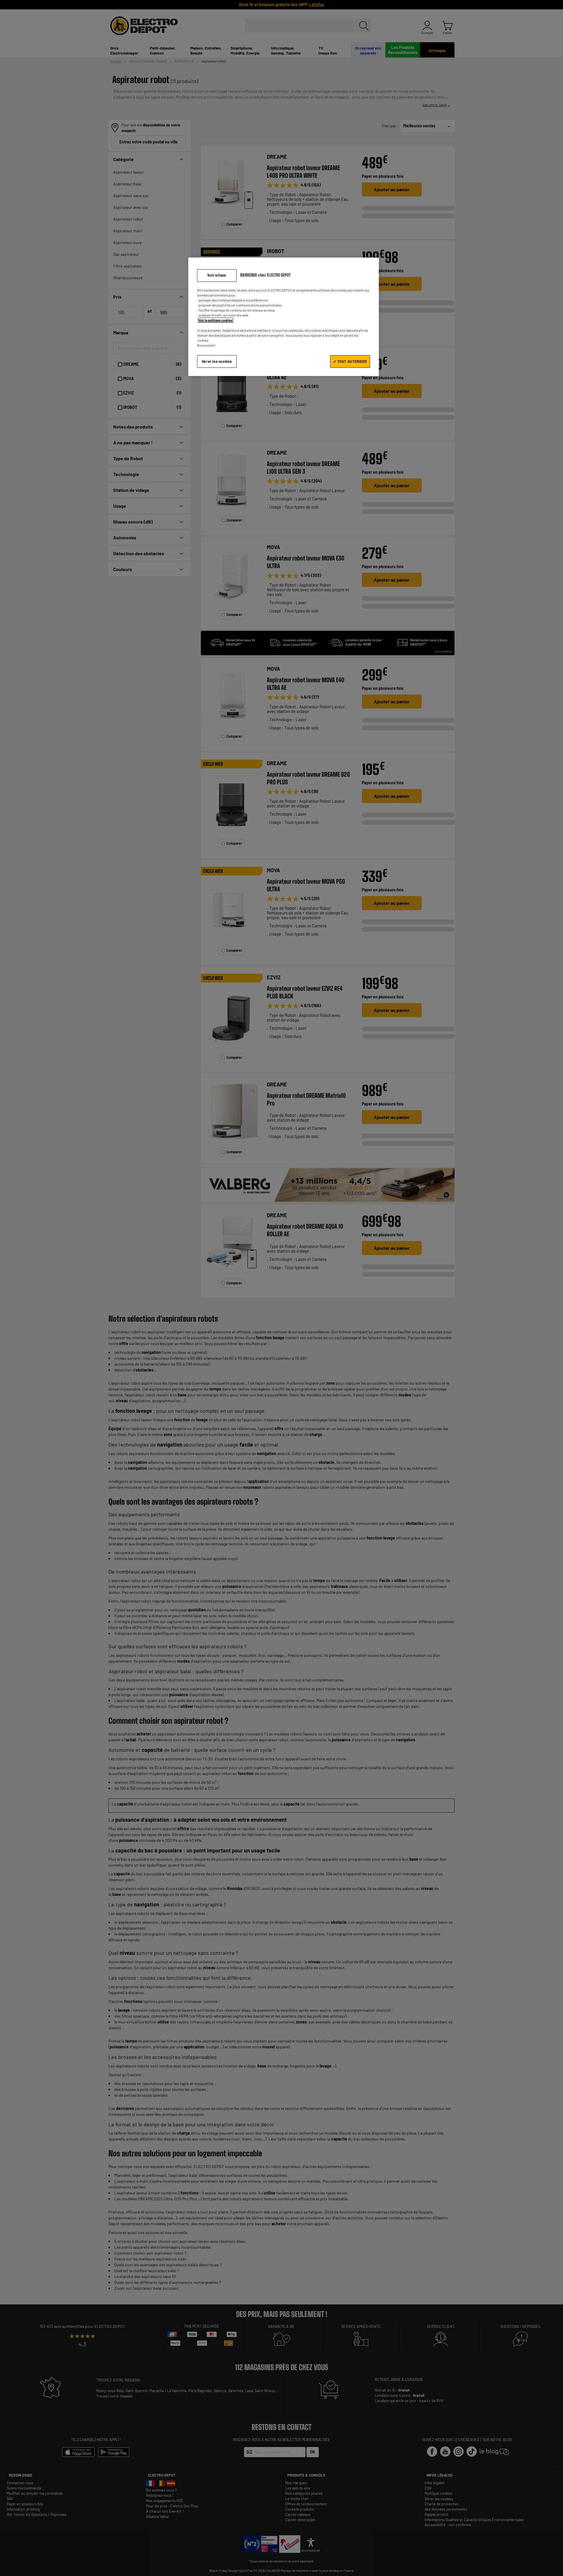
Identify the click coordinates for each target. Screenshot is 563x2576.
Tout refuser (217, 275)
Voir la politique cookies (216, 320)
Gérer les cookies (217, 361)
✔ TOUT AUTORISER (350, 361)
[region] (284, 317)
